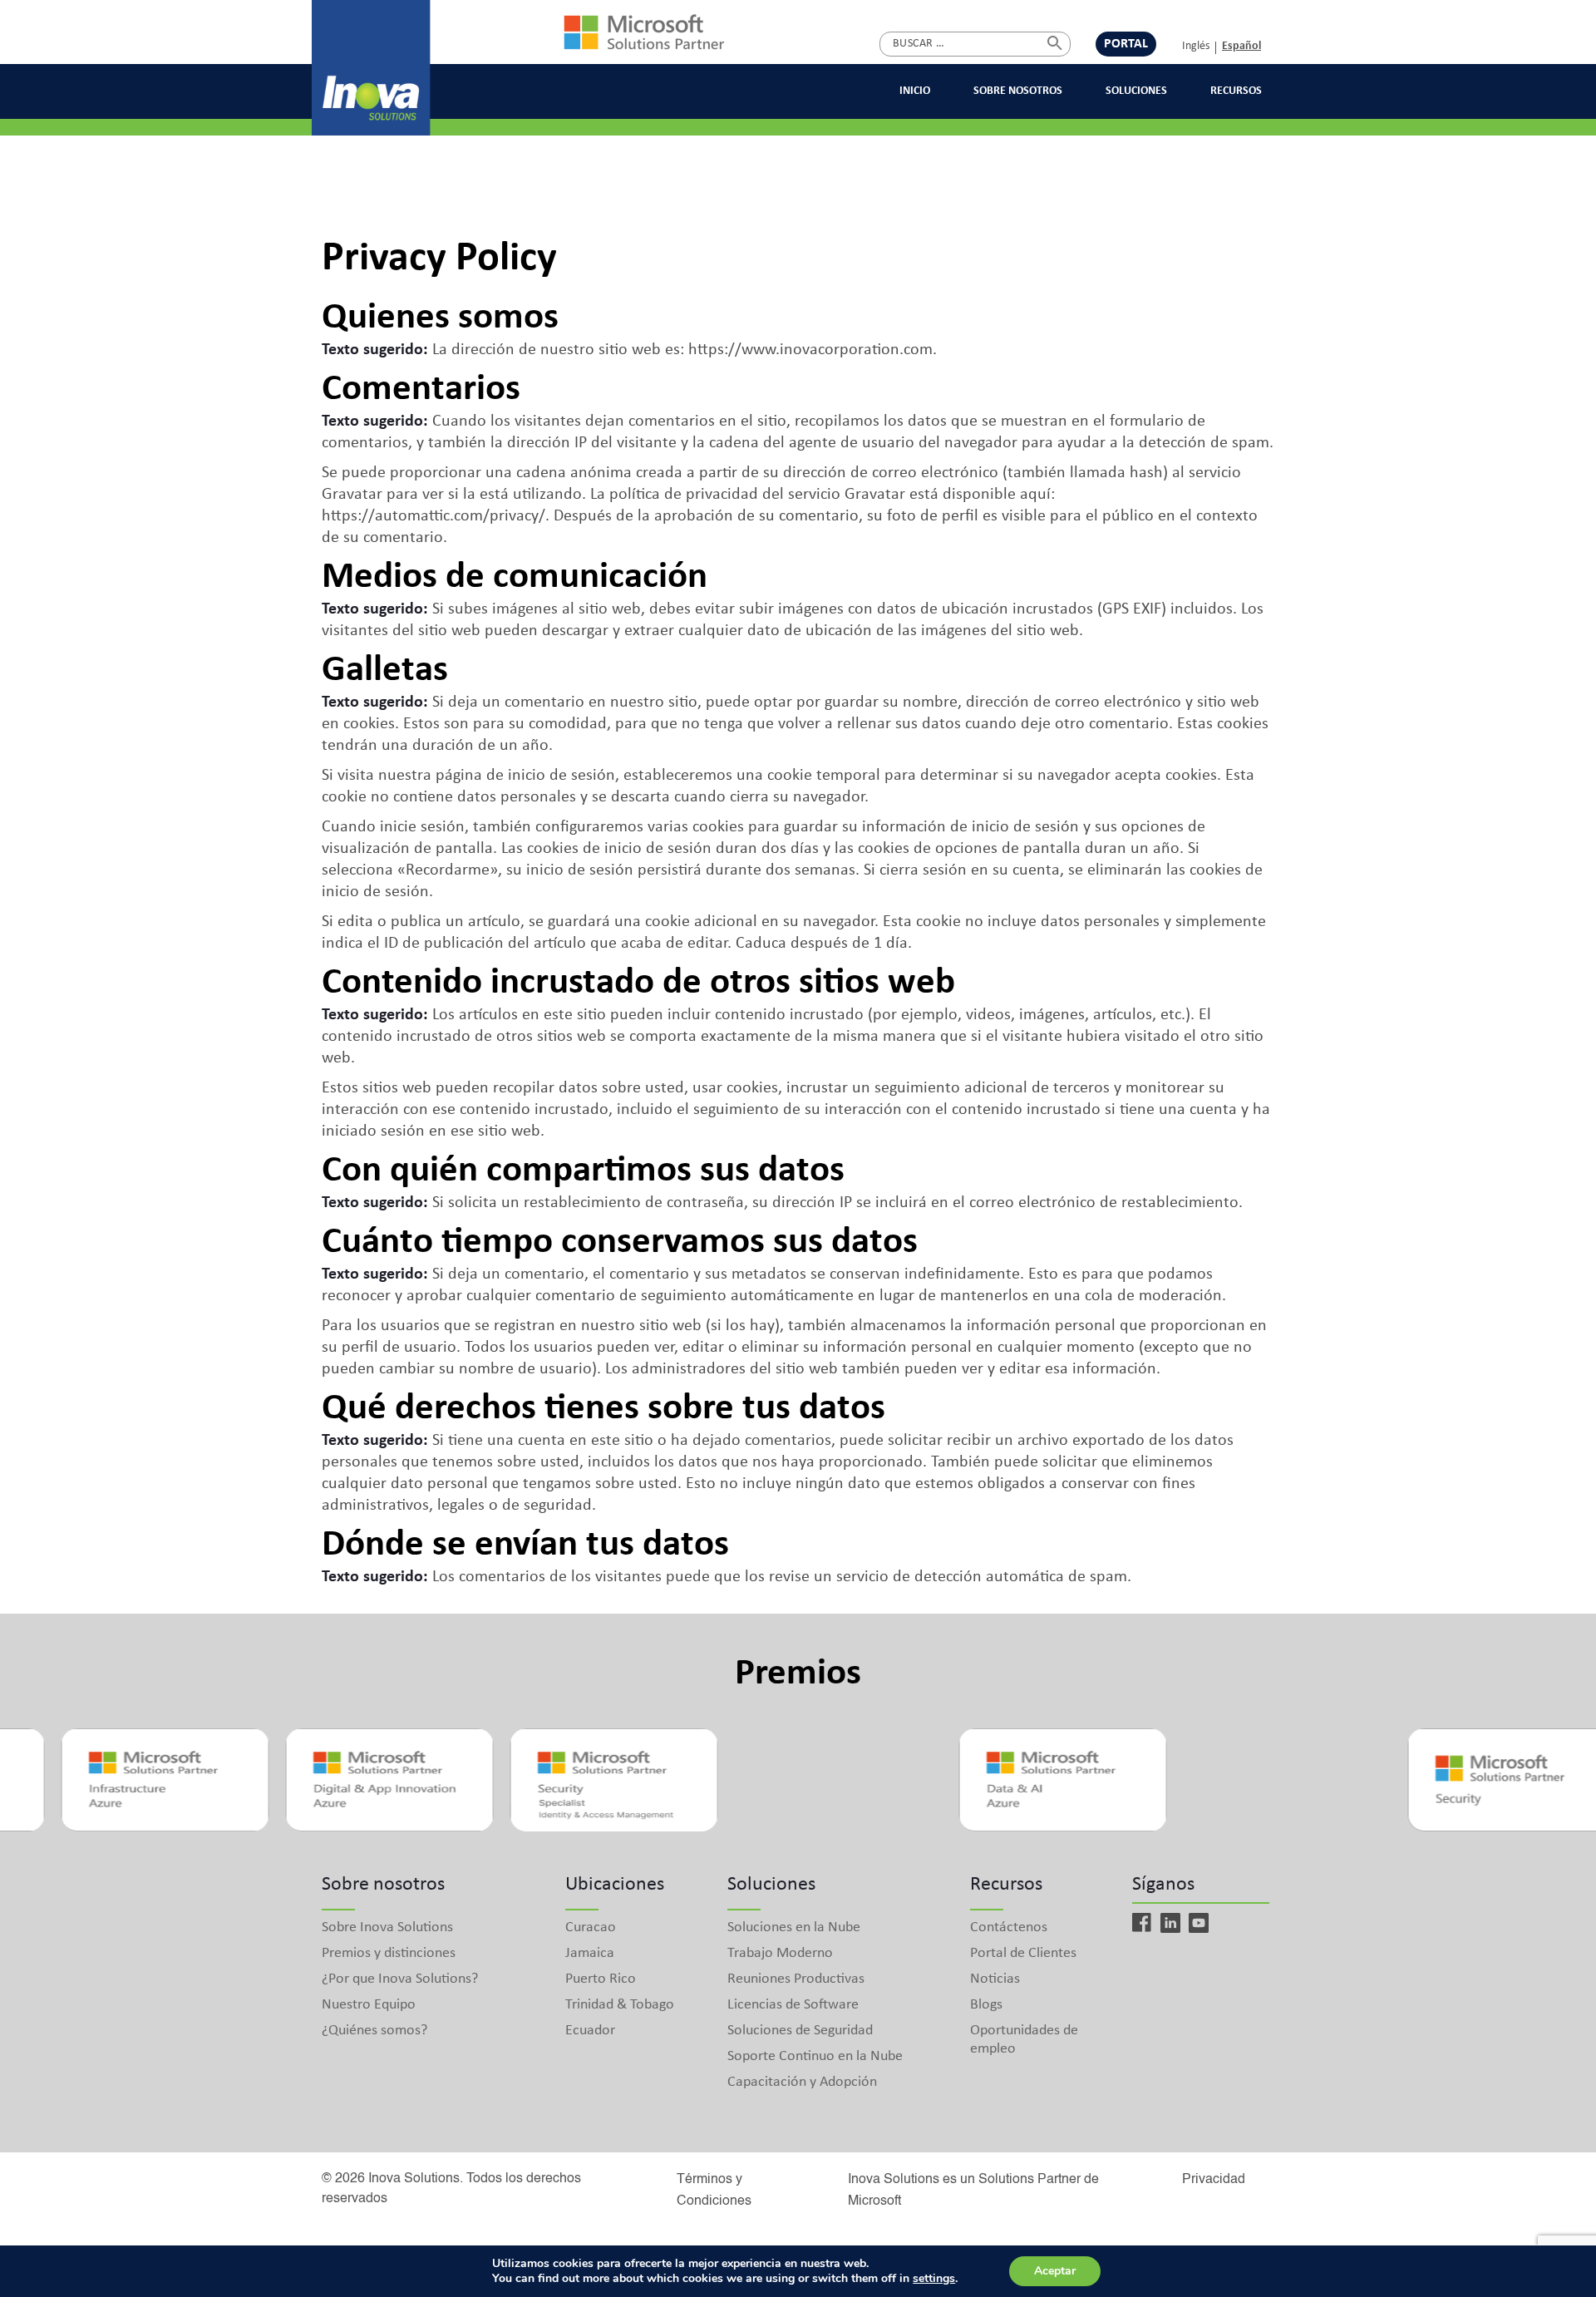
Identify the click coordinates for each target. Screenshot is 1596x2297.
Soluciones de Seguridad (800, 2031)
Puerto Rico (601, 1979)
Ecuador (590, 2031)
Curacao (591, 1927)
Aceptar (1055, 2271)
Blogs (986, 2005)
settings (934, 2279)
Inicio (915, 91)
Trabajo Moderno (780, 1953)
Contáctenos (1009, 1927)
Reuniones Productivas (796, 1979)
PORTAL (1126, 44)
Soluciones (1136, 91)
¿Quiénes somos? (374, 2031)
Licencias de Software (793, 2005)
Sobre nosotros (1018, 91)
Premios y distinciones (389, 1953)
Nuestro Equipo (369, 2005)
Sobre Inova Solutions (387, 1927)
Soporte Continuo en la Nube (815, 2056)
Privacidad (1214, 2180)
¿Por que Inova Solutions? (400, 1979)
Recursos (1236, 91)
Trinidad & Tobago (620, 2005)
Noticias (995, 1979)
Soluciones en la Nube (794, 1927)
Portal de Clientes (1023, 1953)
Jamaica (590, 1953)
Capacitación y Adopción (802, 2082)
